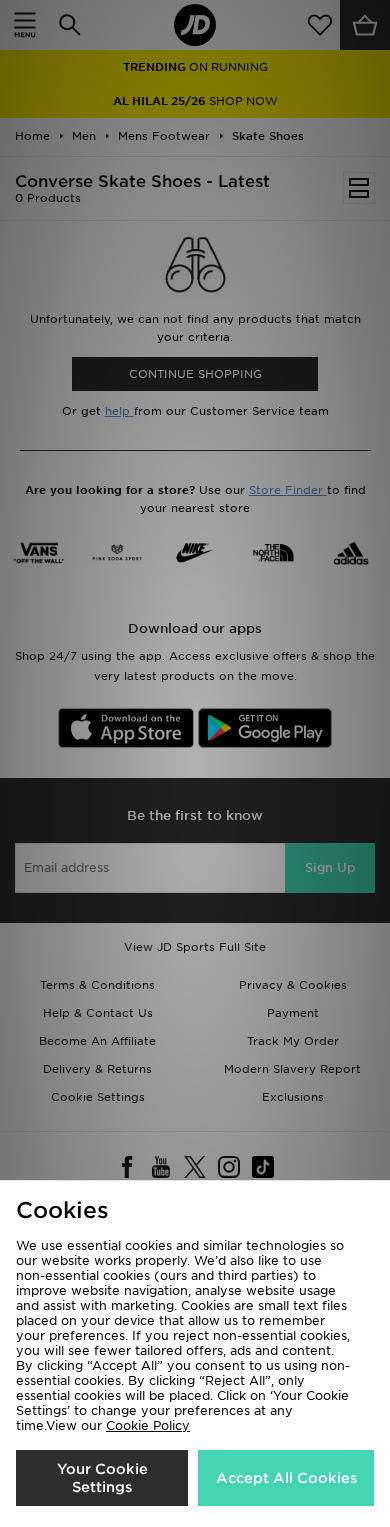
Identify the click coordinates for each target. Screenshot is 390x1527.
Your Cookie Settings (102, 1478)
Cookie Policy (148, 1425)
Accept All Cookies (286, 1478)
